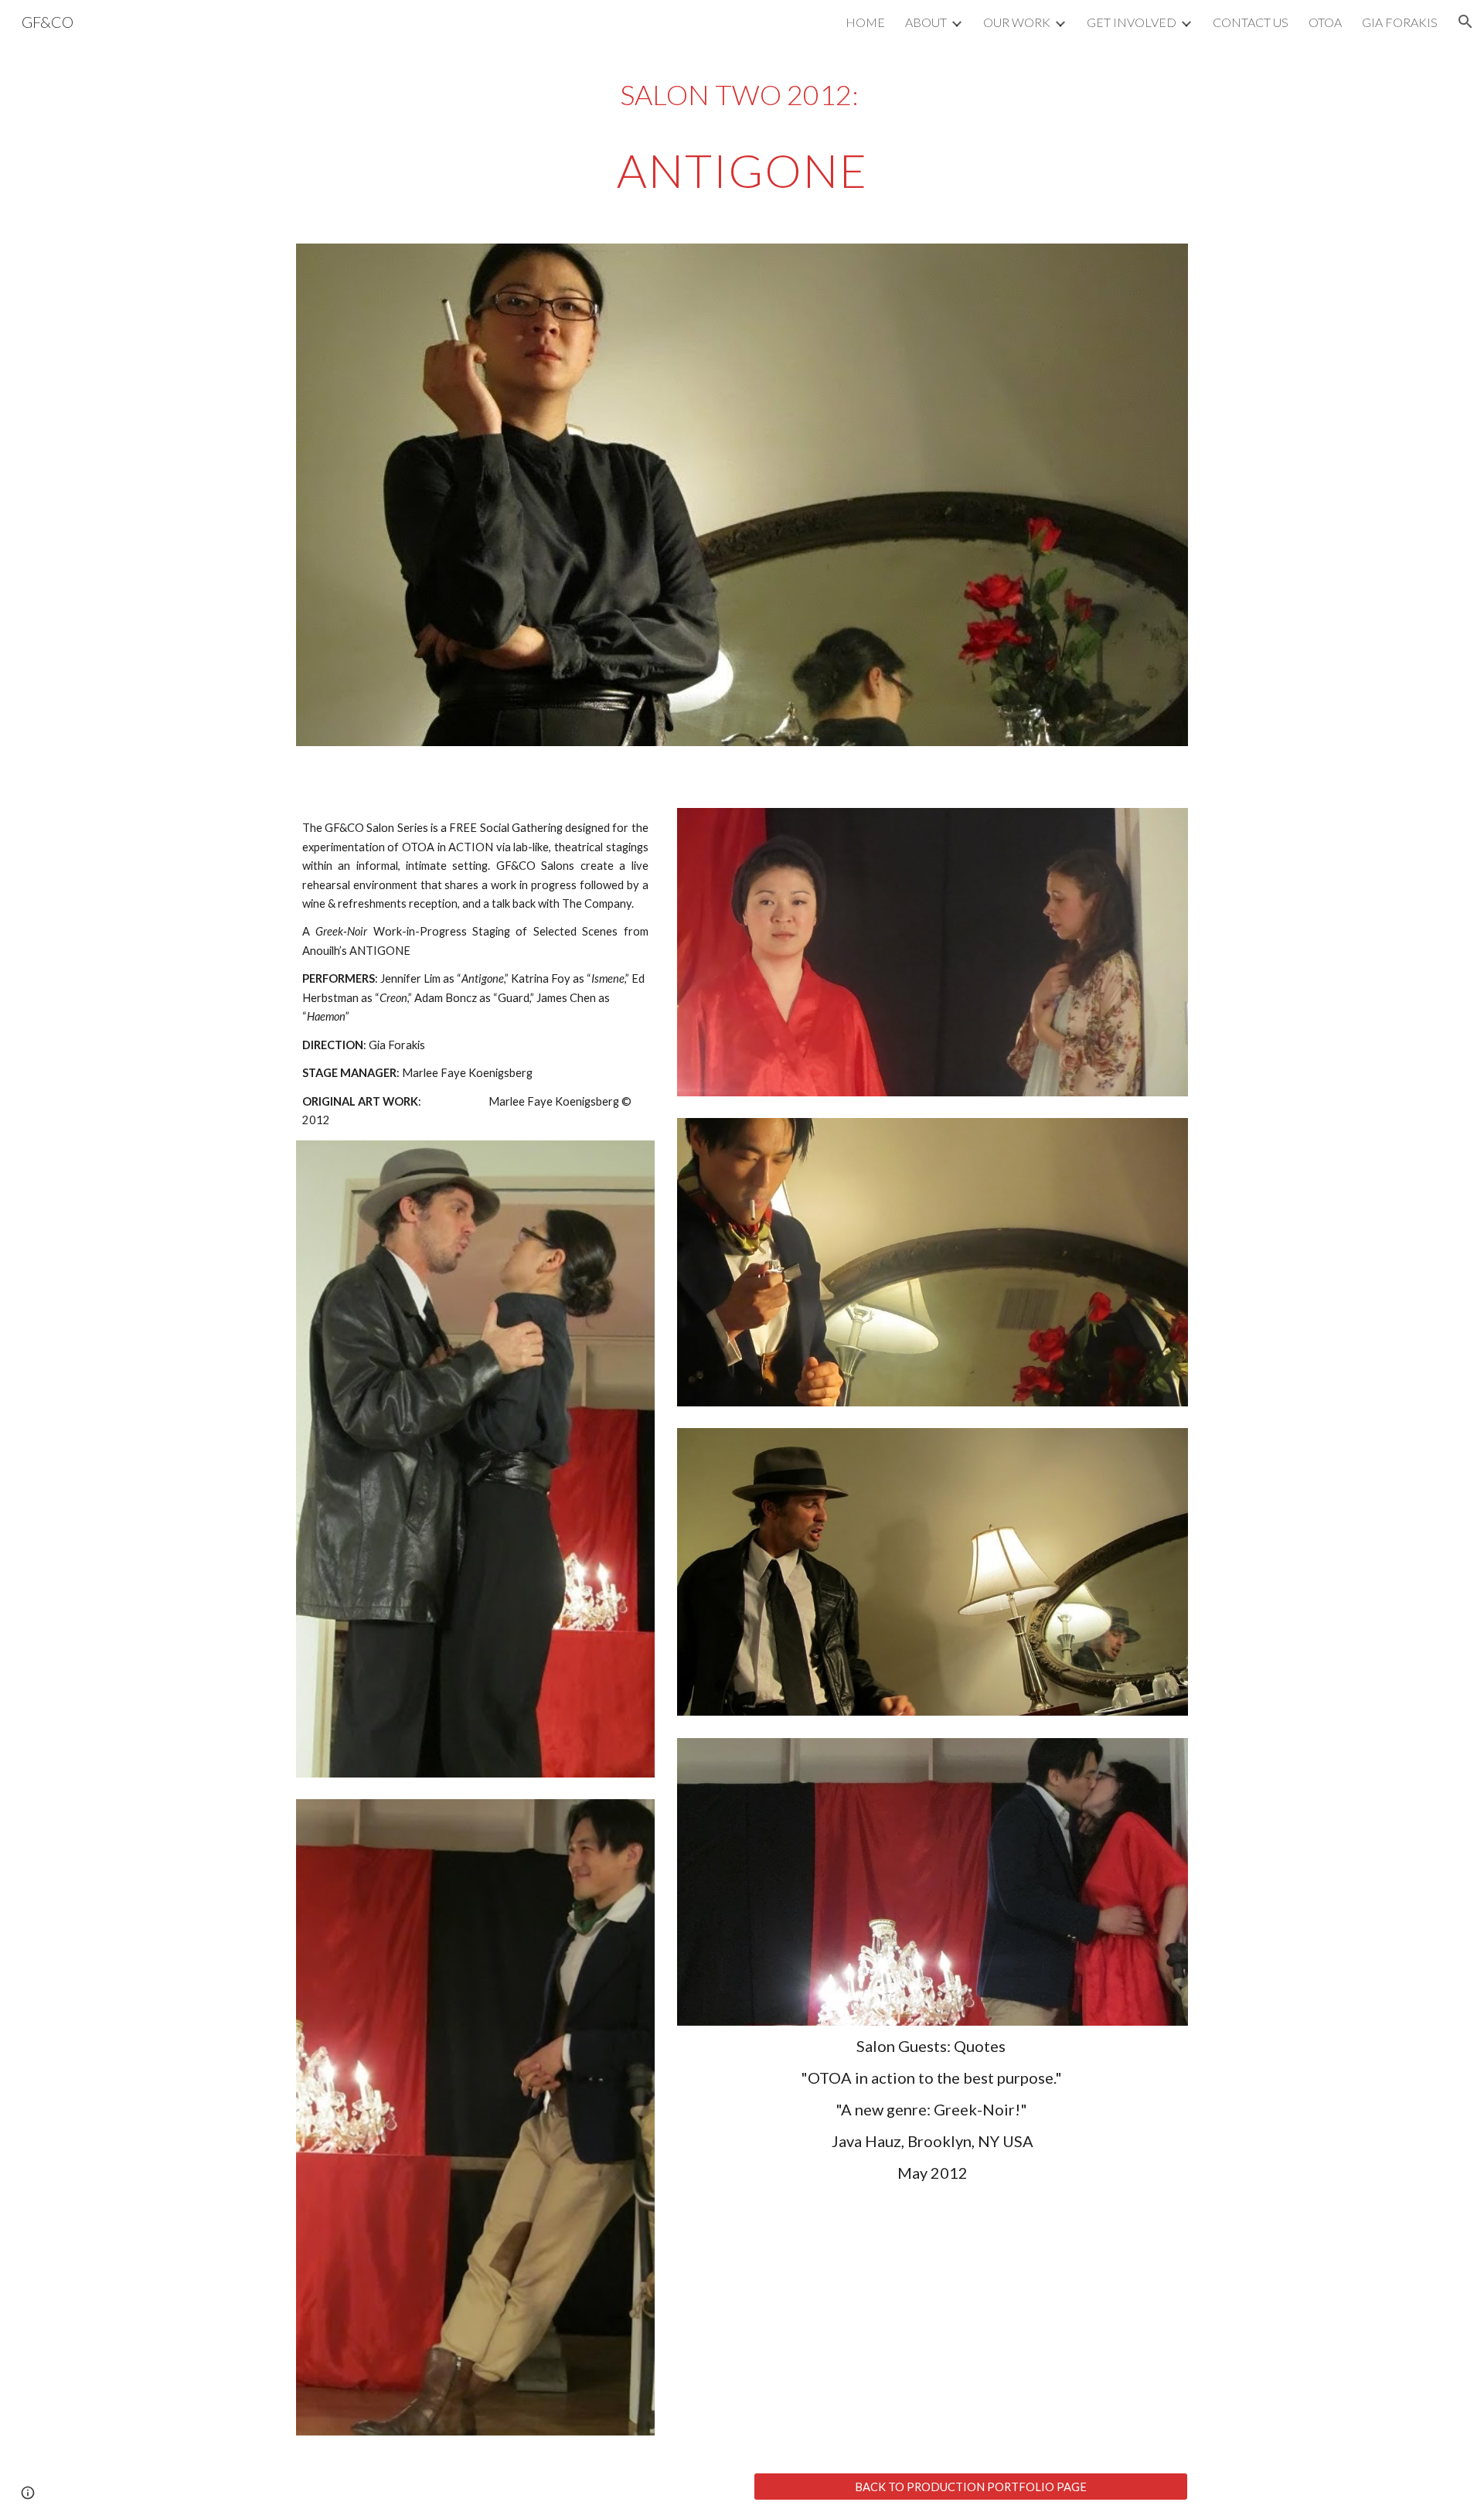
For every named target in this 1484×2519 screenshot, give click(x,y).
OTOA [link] (1325, 22)
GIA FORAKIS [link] (1400, 22)
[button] (1465, 22)
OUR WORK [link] (1017, 22)
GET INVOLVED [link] (1132, 22)
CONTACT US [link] (1251, 22)
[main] (742, 136)
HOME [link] (865, 22)
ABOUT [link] (926, 22)
